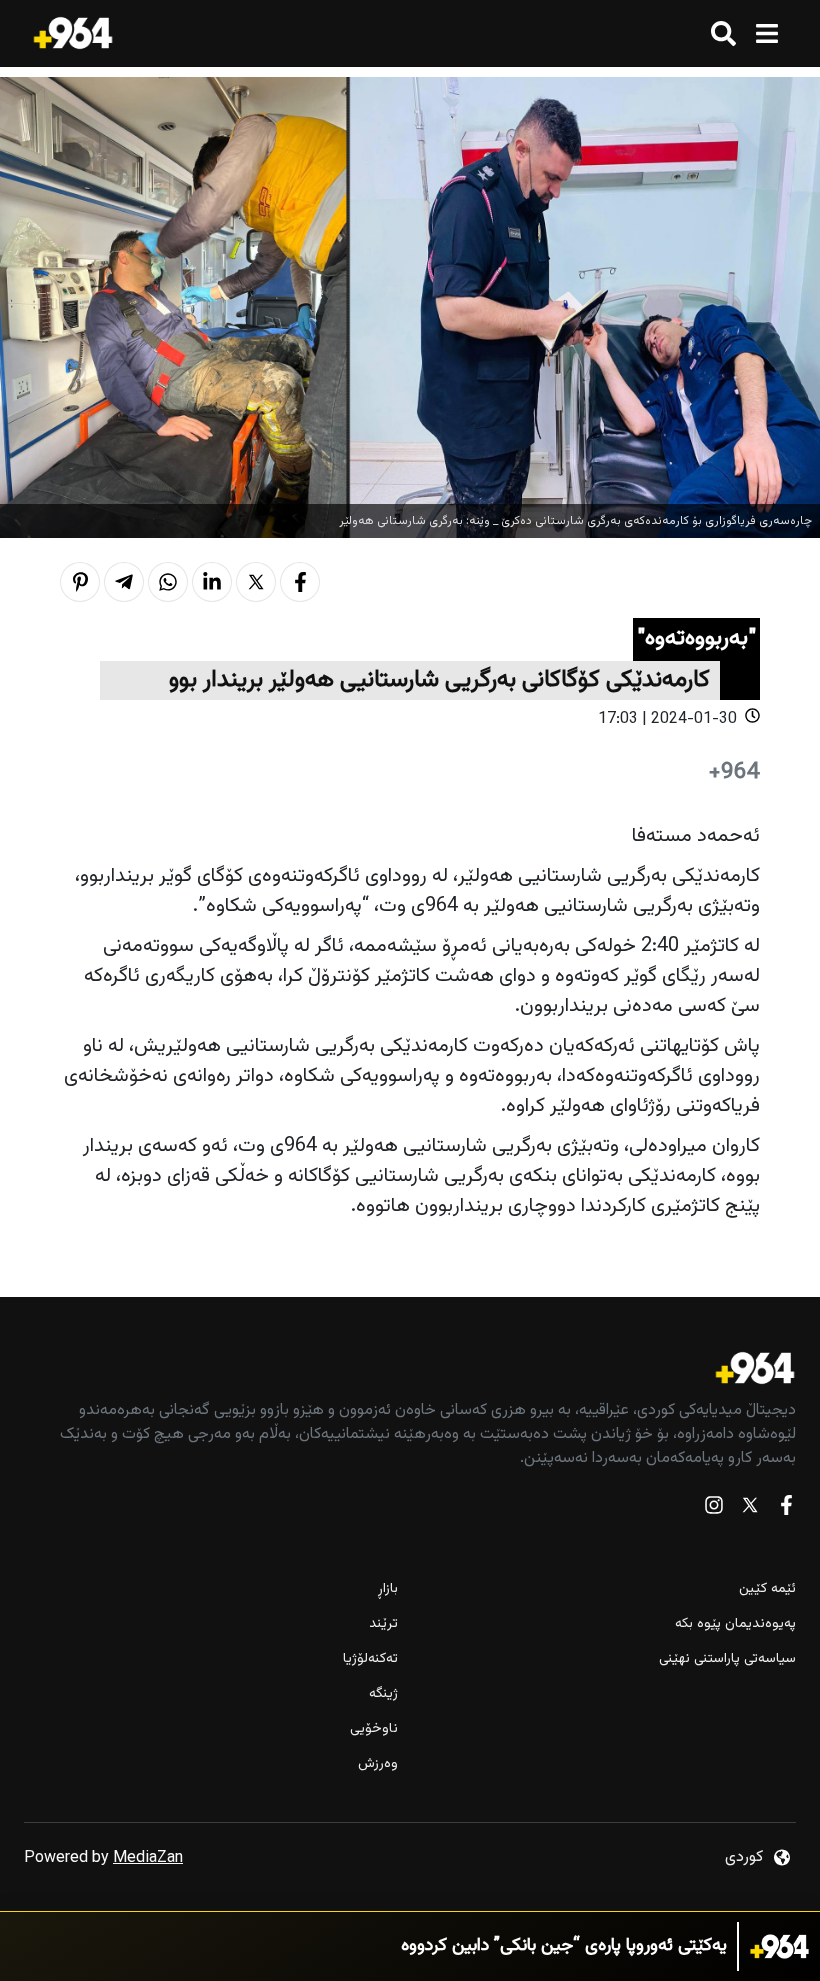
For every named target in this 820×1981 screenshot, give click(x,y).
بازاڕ (388, 1589)
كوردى (744, 1857)
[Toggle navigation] (766, 33)
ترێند (383, 1624)
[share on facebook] (300, 582)
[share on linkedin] (212, 582)
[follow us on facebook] (786, 1509)
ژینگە (383, 1694)
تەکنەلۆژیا (370, 1659)
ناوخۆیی (374, 1729)
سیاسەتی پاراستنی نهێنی (727, 1659)
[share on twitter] (256, 582)
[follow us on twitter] (750, 1509)
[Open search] (723, 33)
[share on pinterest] (80, 582)
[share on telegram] (124, 582)
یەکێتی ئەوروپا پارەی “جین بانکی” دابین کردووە (564, 1946)
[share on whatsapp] (168, 582)
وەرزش (378, 1764)
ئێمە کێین (767, 1589)
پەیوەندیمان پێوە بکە (735, 1624)
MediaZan (148, 1858)
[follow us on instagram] (714, 1509)
